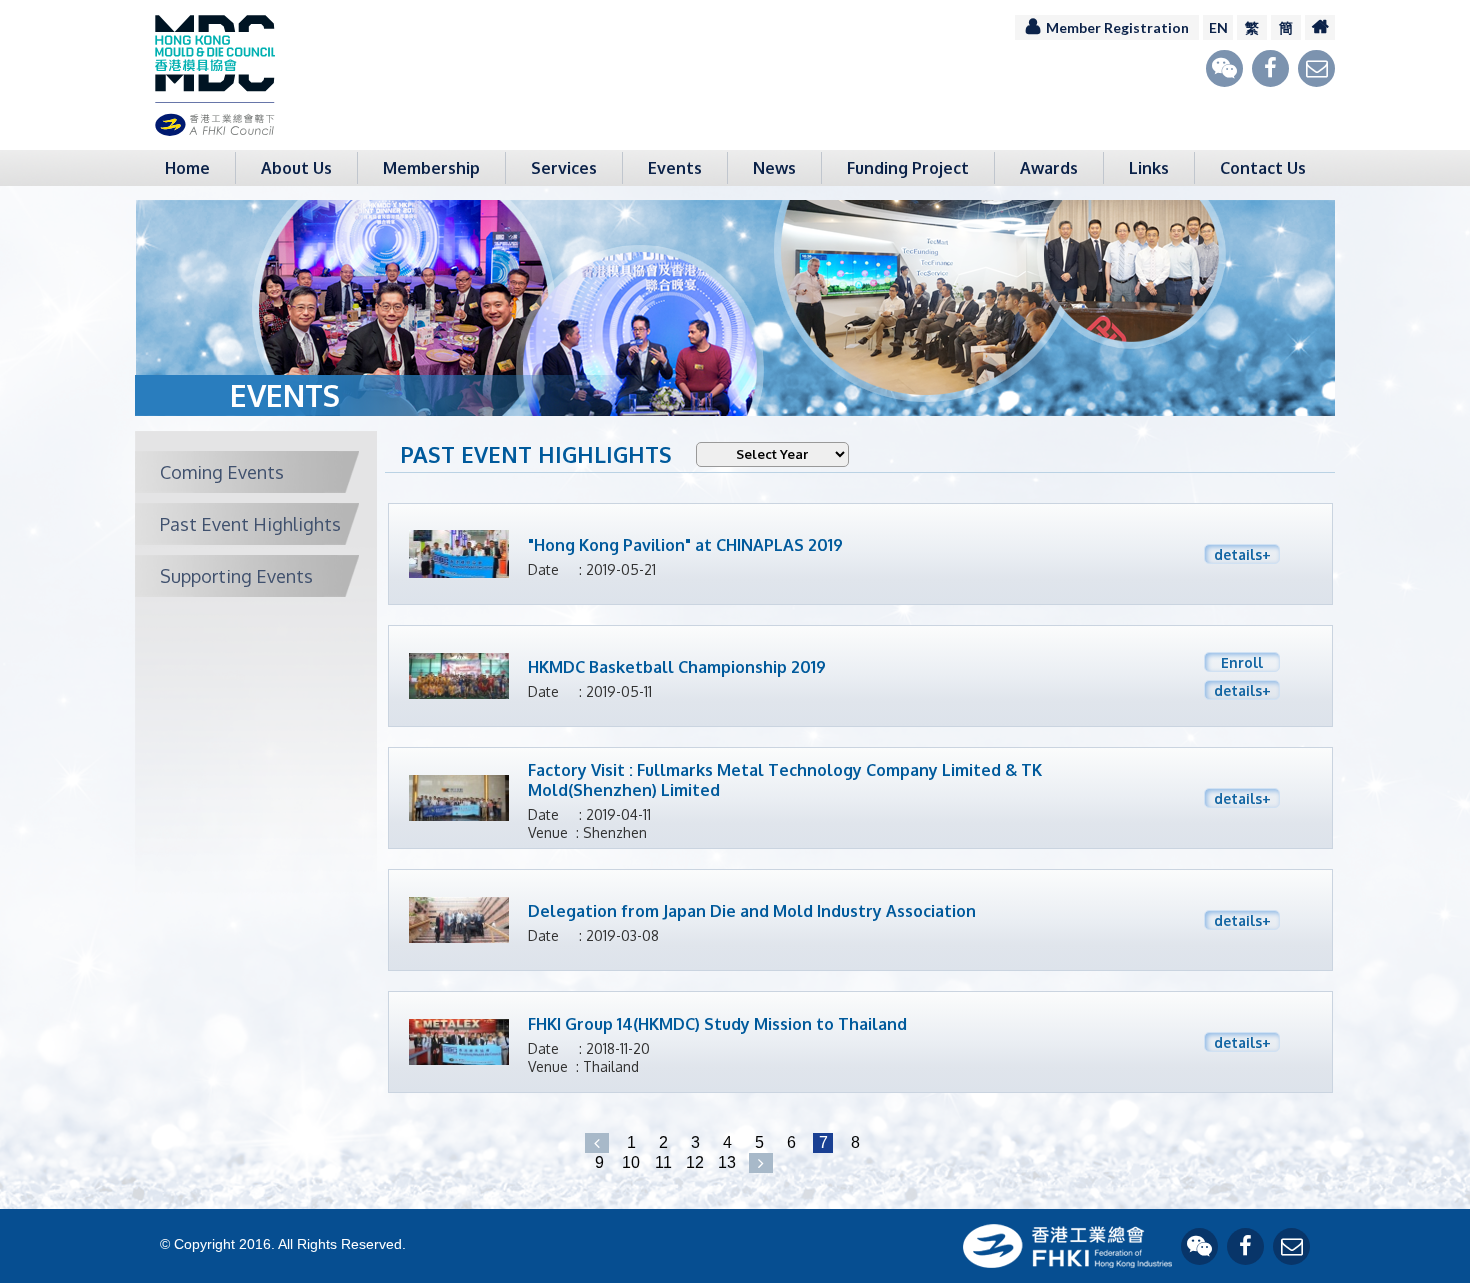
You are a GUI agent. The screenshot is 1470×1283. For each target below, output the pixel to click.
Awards (1049, 168)
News (774, 168)
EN (1218, 27)
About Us (296, 168)
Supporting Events (236, 576)
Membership (431, 168)
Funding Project (908, 168)
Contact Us (1263, 168)
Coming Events (222, 472)
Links (1149, 168)
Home (187, 168)
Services (564, 168)
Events (675, 168)
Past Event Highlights (250, 524)
